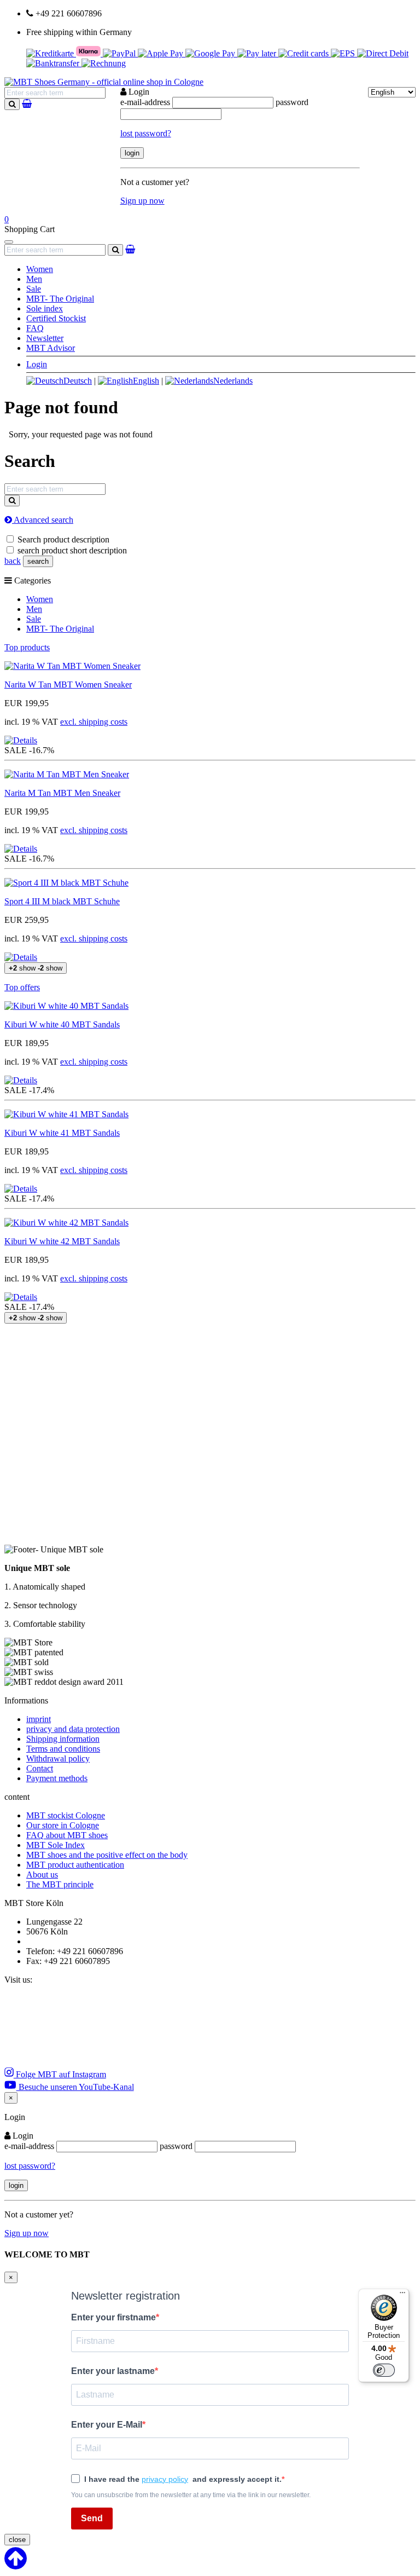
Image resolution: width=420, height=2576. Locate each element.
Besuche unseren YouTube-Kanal (75, 2087)
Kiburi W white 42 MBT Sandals (62, 1241)
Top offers (22, 987)
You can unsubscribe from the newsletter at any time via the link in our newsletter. (191, 2495)
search (38, 561)
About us (42, 1875)
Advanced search (43, 520)
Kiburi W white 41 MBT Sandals (62, 1133)
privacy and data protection (73, 1729)
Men (34, 279)
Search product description (63, 539)
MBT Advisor (51, 348)
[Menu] (402, 2295)
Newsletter (45, 338)
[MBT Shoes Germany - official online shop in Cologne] (104, 82)
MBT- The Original (60, 299)
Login (37, 364)
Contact (40, 1768)
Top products (27, 647)
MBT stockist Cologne (66, 1815)
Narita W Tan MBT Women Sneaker (68, 685)
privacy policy (165, 2479)
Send (92, 2518)
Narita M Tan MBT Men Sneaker (62, 793)
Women (40, 269)
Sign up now (142, 201)
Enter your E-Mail (107, 2425)
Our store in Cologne (63, 1825)
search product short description (72, 550)
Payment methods (57, 1778)
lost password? (146, 133)
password (292, 102)
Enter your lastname (113, 2371)
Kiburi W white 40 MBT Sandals (62, 1024)
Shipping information (63, 1739)
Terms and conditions (63, 1749)
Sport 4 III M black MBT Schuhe (62, 901)
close (17, 2540)
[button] (21, 740)
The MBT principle (60, 1884)
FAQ (35, 328)
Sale (34, 289)
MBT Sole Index (56, 1845)
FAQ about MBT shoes (67, 1835)
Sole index (45, 308)
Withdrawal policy (58, 1758)
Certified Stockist (56, 318)
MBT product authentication (75, 1865)
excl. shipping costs (94, 722)
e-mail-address (145, 102)
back (13, 561)
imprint (39, 1719)
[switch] (384, 2370)
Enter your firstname (113, 2317)
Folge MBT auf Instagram (60, 2074)
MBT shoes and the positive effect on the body (107, 1855)
